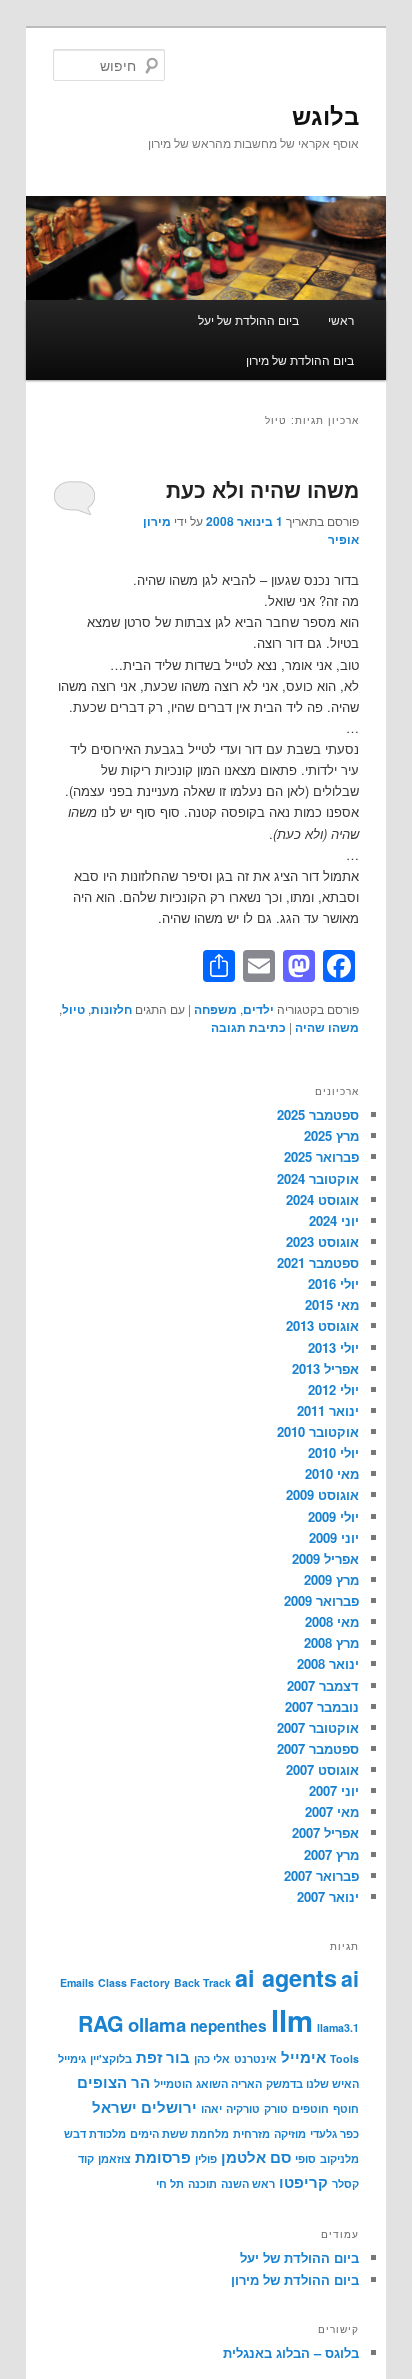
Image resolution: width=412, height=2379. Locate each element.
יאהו (211, 2108)
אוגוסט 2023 (322, 1241)
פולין (206, 2158)
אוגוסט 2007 (322, 1769)
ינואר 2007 (328, 1896)
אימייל (303, 2057)
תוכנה (202, 2183)
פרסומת (163, 2157)
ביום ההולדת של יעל (248, 319)
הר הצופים (113, 2082)
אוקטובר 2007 (318, 1727)
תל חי (170, 2183)
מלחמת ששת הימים (179, 2133)
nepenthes (228, 2026)
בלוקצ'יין (111, 2058)
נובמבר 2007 (322, 1706)
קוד (86, 2158)
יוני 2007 (334, 1790)
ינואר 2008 (328, 1663)
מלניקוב (339, 2158)
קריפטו (303, 2182)
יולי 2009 (333, 1516)
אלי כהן (212, 2058)
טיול (73, 1009)
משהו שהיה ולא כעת (262, 489)
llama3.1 (338, 2027)
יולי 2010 (333, 1452)
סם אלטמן (256, 2157)
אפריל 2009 (325, 1558)
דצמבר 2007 (323, 1685)
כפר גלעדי (334, 2133)
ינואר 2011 (328, 1410)
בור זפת (163, 2057)
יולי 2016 (333, 1283)
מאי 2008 (332, 1621)
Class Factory (134, 1982)
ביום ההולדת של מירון (300, 359)
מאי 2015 (332, 1304)
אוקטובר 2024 (318, 1178)
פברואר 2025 (321, 1156)
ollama (157, 2024)
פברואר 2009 (321, 1600)
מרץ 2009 (331, 1579)
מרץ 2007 (331, 1854)
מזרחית (251, 2133)
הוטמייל (173, 2083)
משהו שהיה (327, 1027)
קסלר (345, 2183)
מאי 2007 (332, 1811)
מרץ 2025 (331, 1135)
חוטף (346, 2108)
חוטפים (310, 2108)
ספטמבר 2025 (318, 1114)
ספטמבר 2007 (318, 1748)
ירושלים (169, 2107)
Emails (77, 1982)
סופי (305, 2158)
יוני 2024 (334, 1220)
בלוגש (325, 115)
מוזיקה (290, 2133)
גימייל (72, 2058)
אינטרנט (255, 2058)
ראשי (341, 319)
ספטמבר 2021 (318, 1262)
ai (350, 1978)
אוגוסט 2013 (322, 1325)
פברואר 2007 (321, 1875)
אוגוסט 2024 (322, 1199)
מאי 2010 (332, 1473)
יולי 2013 (333, 1347)
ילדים (258, 1009)
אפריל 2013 (325, 1368)
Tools (344, 2058)
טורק (276, 2108)
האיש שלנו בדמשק (312, 2083)
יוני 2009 (334, 1537)
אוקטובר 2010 (318, 1431)
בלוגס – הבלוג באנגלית (291, 2352)
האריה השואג (229, 2083)
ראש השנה (248, 2183)
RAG (101, 2023)
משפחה (215, 1009)
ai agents (286, 1977)
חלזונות (111, 1009)
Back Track (202, 1982)
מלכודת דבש (95, 2133)
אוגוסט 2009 (322, 1494)
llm (292, 2020)
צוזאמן (114, 2158)
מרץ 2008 (331, 1642)
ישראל (114, 2107)
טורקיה (243, 2108)
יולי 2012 (333, 1389)
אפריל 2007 (325, 1832)
